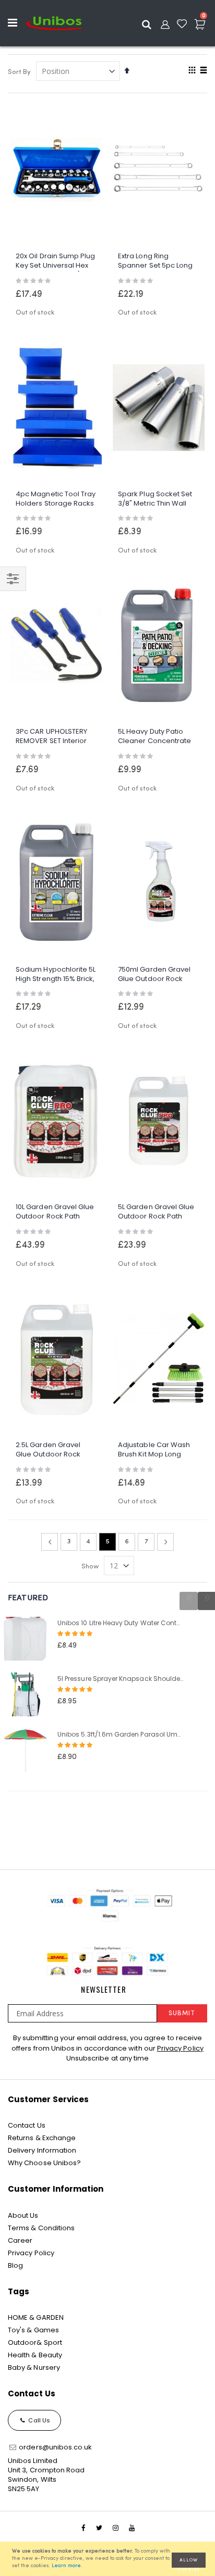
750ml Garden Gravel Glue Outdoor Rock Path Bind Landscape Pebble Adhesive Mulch (158, 975)
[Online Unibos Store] (54, 23)
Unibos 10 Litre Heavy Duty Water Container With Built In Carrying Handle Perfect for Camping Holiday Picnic (120, 1623)
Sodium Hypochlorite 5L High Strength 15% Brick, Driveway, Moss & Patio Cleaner (56, 975)
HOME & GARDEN (36, 2317)
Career (20, 2240)
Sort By (19, 72)
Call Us (38, 2420)
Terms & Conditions (41, 2228)
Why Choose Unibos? (44, 2163)
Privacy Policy (180, 2048)
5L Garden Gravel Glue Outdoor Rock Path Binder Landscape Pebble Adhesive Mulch (158, 1212)
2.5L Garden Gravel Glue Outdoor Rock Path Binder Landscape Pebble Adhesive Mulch (56, 1450)
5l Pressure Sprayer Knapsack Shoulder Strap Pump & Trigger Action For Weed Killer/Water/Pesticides (120, 1679)
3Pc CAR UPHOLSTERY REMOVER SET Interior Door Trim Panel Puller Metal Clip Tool (53, 737)
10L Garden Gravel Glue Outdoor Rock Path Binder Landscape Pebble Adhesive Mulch (56, 1212)
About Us (23, 2215)
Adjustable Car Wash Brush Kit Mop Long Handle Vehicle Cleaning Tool (154, 1450)
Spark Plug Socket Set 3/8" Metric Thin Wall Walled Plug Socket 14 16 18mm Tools (155, 500)
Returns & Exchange (42, 2138)
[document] (109, 2559)
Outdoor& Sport (35, 2342)
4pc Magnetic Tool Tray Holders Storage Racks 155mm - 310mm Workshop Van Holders (56, 500)
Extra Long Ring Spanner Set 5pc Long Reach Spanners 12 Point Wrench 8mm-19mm (155, 262)
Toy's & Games (33, 2330)
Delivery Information (42, 2150)
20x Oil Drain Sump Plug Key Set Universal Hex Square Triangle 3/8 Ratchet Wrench (56, 262)
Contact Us (27, 2125)
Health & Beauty (35, 2355)
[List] (203, 71)
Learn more (66, 2566)
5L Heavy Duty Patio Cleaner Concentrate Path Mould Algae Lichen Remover (154, 737)
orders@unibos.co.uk (55, 2447)
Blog (15, 2265)
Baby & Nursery (34, 2367)
